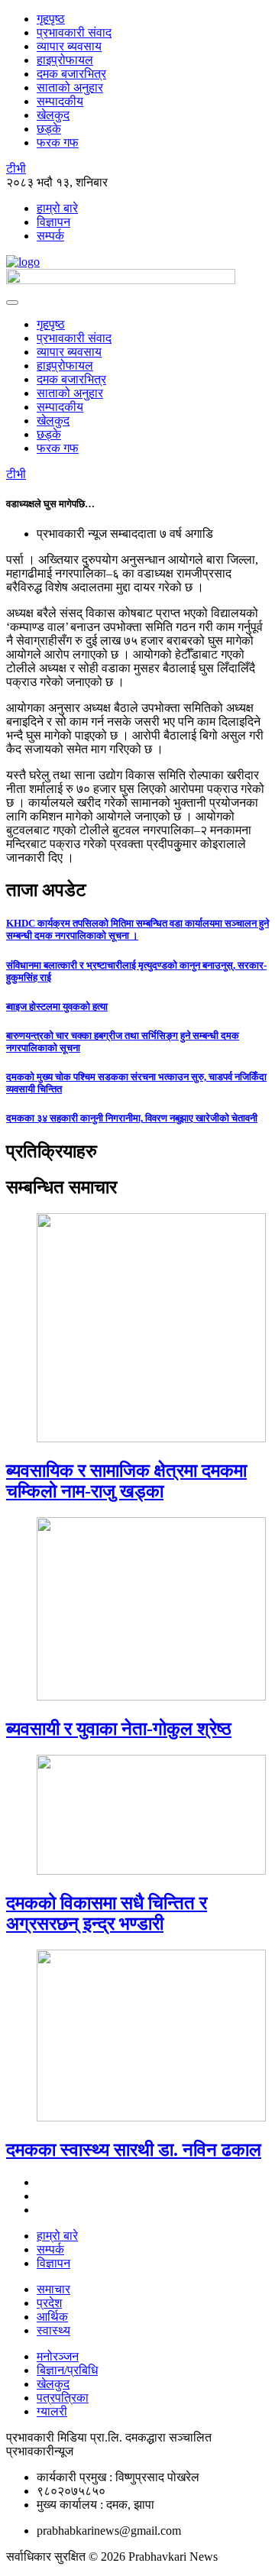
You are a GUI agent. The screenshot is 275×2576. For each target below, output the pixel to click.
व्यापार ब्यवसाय (69, 46)
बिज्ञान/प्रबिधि (67, 2370)
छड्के (49, 129)
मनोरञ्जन (58, 2356)
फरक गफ (58, 142)
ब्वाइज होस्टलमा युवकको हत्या (57, 1006)
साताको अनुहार (70, 87)
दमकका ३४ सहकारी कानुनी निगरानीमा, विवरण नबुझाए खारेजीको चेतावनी (132, 1118)
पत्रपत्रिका (63, 2398)
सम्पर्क (50, 236)
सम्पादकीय (60, 101)
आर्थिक (52, 2317)
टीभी (16, 168)
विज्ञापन (53, 222)
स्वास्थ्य (53, 2330)
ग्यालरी (52, 2411)
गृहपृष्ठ (51, 19)
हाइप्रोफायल (65, 60)
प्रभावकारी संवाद (74, 32)
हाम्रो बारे (57, 208)
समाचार (53, 2289)
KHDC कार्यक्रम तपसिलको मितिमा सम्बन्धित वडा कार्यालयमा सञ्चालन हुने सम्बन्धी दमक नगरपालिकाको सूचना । (137, 929)
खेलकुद (53, 115)
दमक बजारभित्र (71, 74)
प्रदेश (49, 2303)
